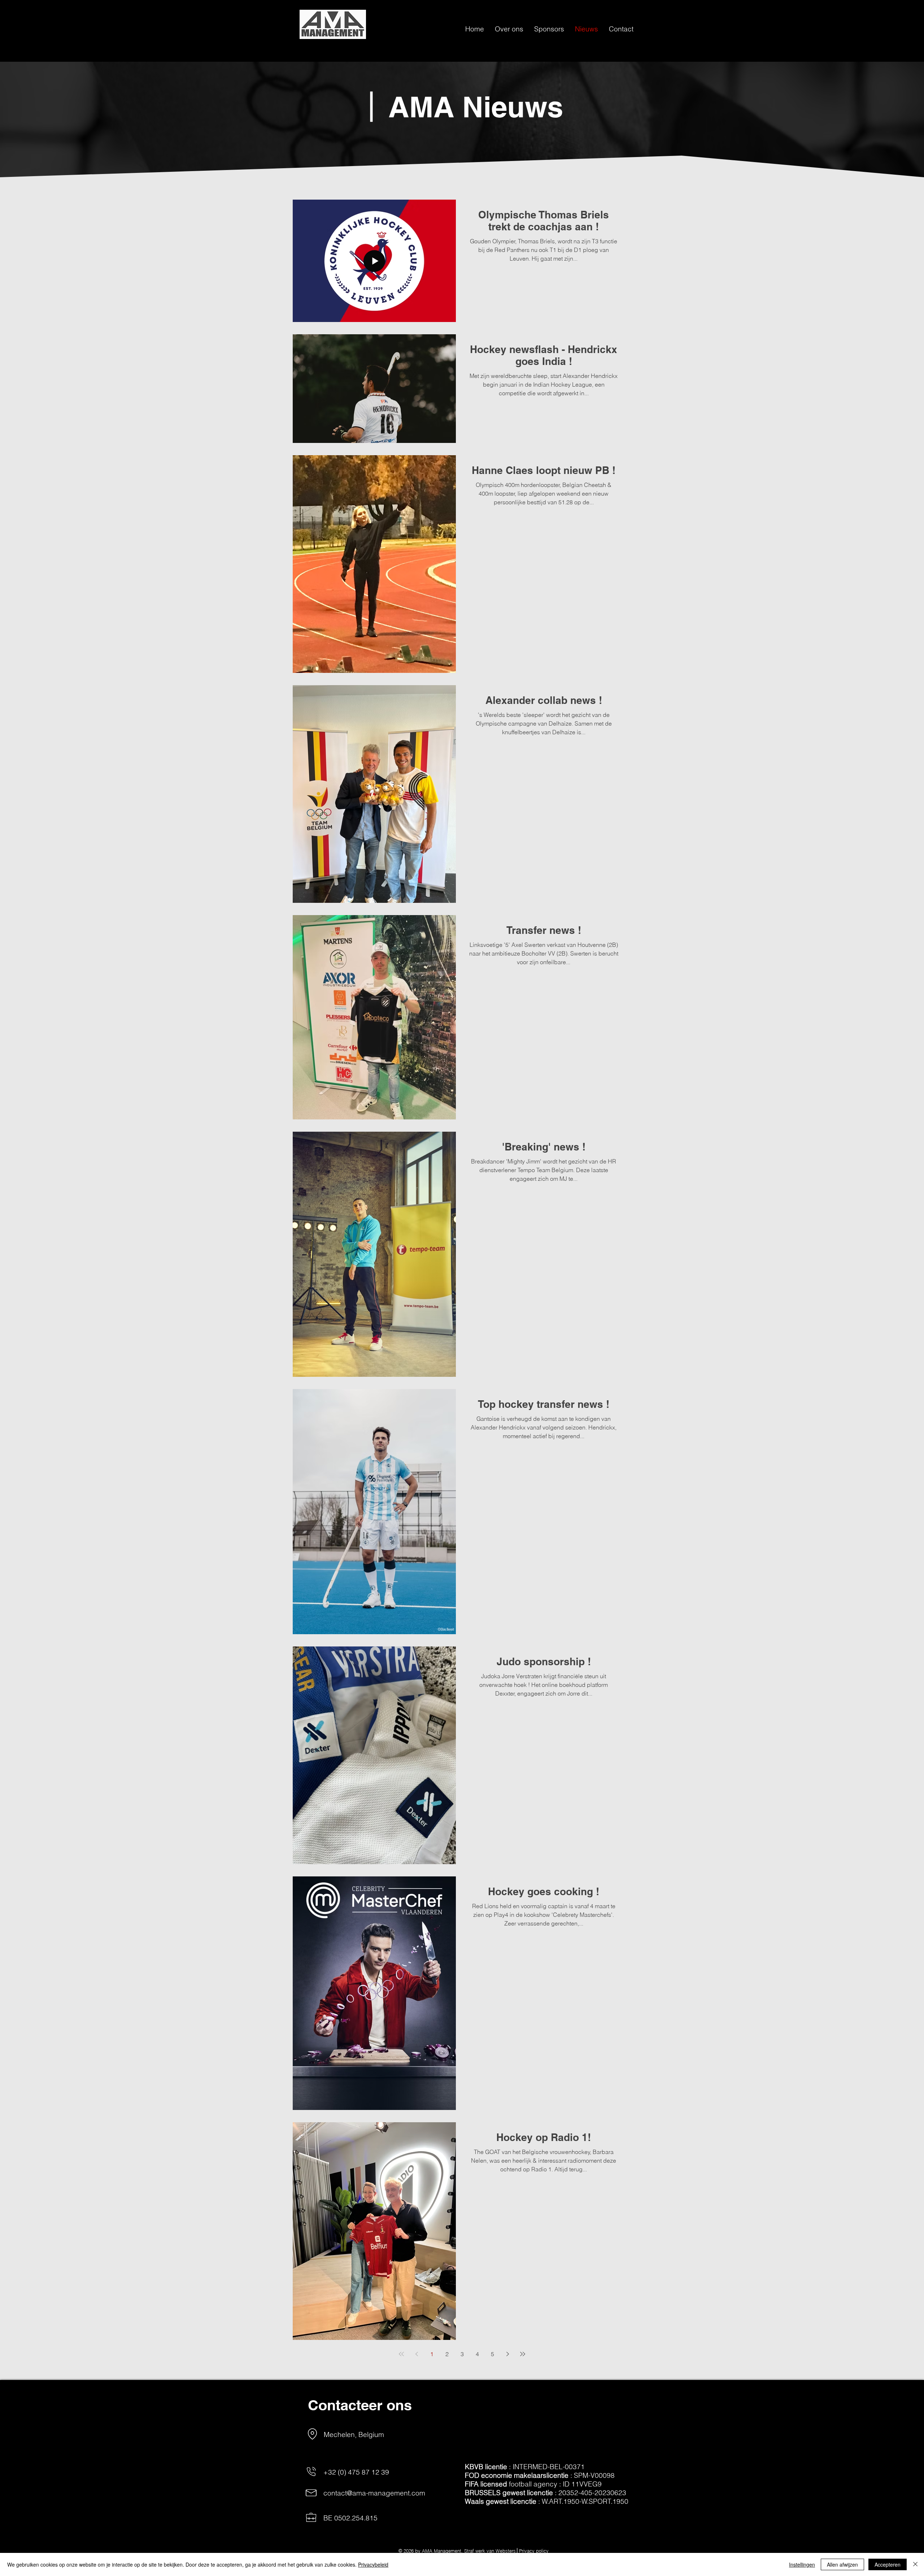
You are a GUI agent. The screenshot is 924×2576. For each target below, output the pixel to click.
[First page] (401, 2354)
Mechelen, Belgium (354, 2434)
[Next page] (507, 2354)
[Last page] (523, 2354)
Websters (506, 2551)
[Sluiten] (915, 2564)
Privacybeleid (373, 2564)
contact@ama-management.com (374, 2493)
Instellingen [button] (802, 2564)
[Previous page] (417, 2354)
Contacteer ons (360, 2405)
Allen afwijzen (842, 2564)
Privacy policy (534, 2551)
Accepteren (888, 2564)
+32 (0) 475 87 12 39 (356, 2472)
